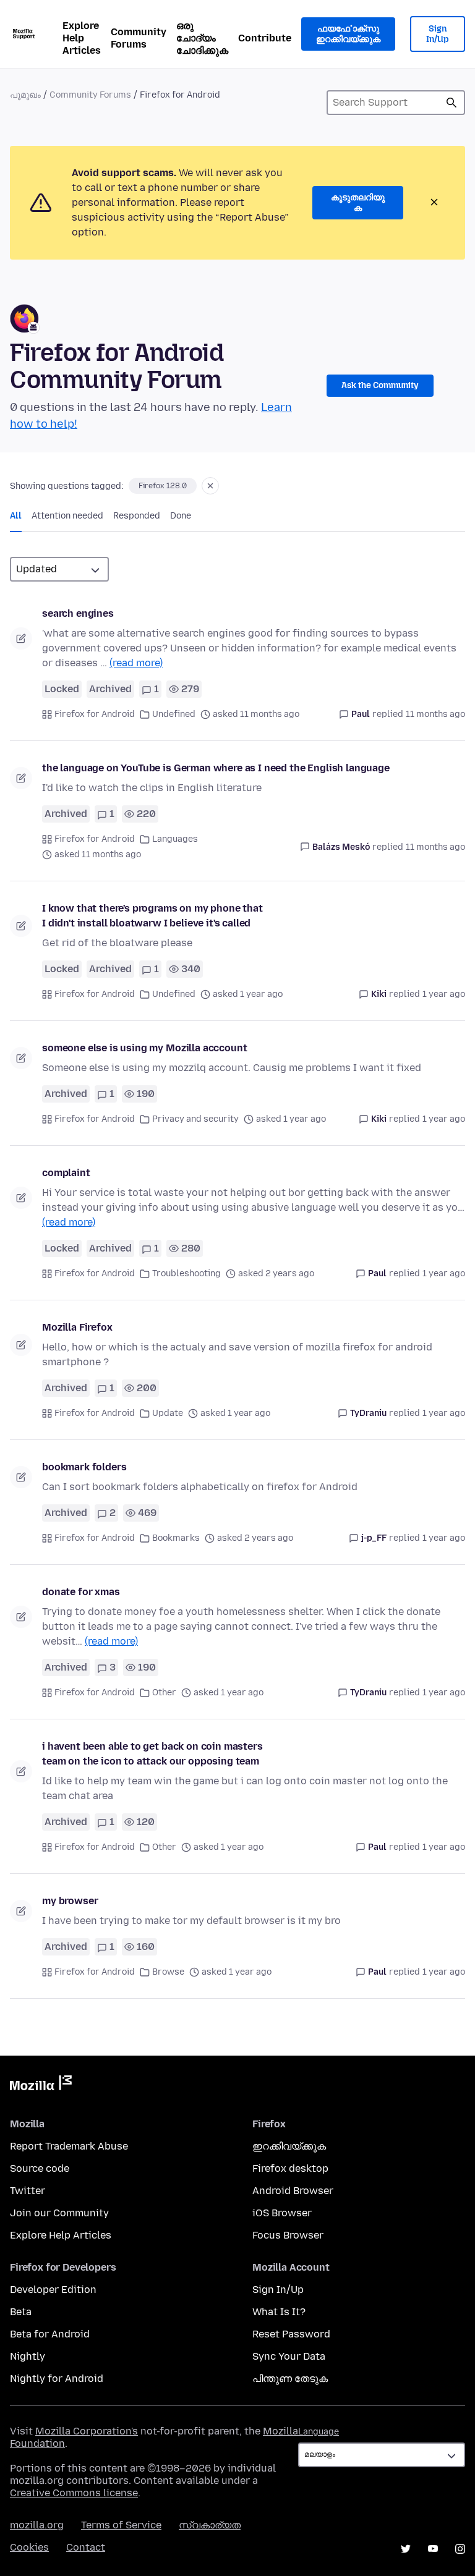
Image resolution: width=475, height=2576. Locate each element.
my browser (70, 1901)
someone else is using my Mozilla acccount (144, 1048)
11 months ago (435, 714)
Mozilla (41, 2085)
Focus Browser (288, 2235)
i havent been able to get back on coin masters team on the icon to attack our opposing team (152, 1754)
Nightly (28, 2356)
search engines (78, 613)
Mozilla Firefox (77, 1327)
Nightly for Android (57, 2379)
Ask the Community (380, 385)
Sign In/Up (438, 34)
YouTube (433, 2549)
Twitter (28, 2191)
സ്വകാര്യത (210, 2525)
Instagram (460, 2549)
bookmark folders (84, 1467)
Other (164, 1693)
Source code (40, 2168)
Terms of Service (121, 2525)
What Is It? (279, 2312)
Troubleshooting (186, 1273)
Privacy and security (195, 1119)
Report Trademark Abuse (69, 2146)
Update (168, 1413)
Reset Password (291, 2334)
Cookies (29, 2547)
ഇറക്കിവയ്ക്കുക (289, 2146)
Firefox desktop (290, 2168)
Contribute (265, 38)
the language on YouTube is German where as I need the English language (216, 768)
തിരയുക (451, 103)
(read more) (136, 663)
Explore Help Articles (82, 38)
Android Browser (293, 2191)
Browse (168, 1972)
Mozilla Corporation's (87, 2431)
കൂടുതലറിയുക (358, 203)
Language (319, 2432)
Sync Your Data (289, 2356)
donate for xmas (81, 1592)
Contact (86, 2547)
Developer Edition (53, 2290)
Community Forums (139, 38)
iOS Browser (282, 2213)
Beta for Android (50, 2334)
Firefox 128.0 (163, 486)
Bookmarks (176, 1538)
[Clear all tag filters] (210, 486)
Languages (175, 839)
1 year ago (444, 994)
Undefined (174, 714)
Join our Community (59, 2213)
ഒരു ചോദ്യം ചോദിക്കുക (202, 38)
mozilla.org (37, 2525)
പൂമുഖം (25, 95)
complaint (66, 1173)
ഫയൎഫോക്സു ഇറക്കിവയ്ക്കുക (348, 34)
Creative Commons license (74, 2493)
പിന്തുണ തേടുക (290, 2379)
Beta (21, 2312)
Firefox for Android (95, 714)
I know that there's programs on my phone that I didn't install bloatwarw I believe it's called (152, 916)
